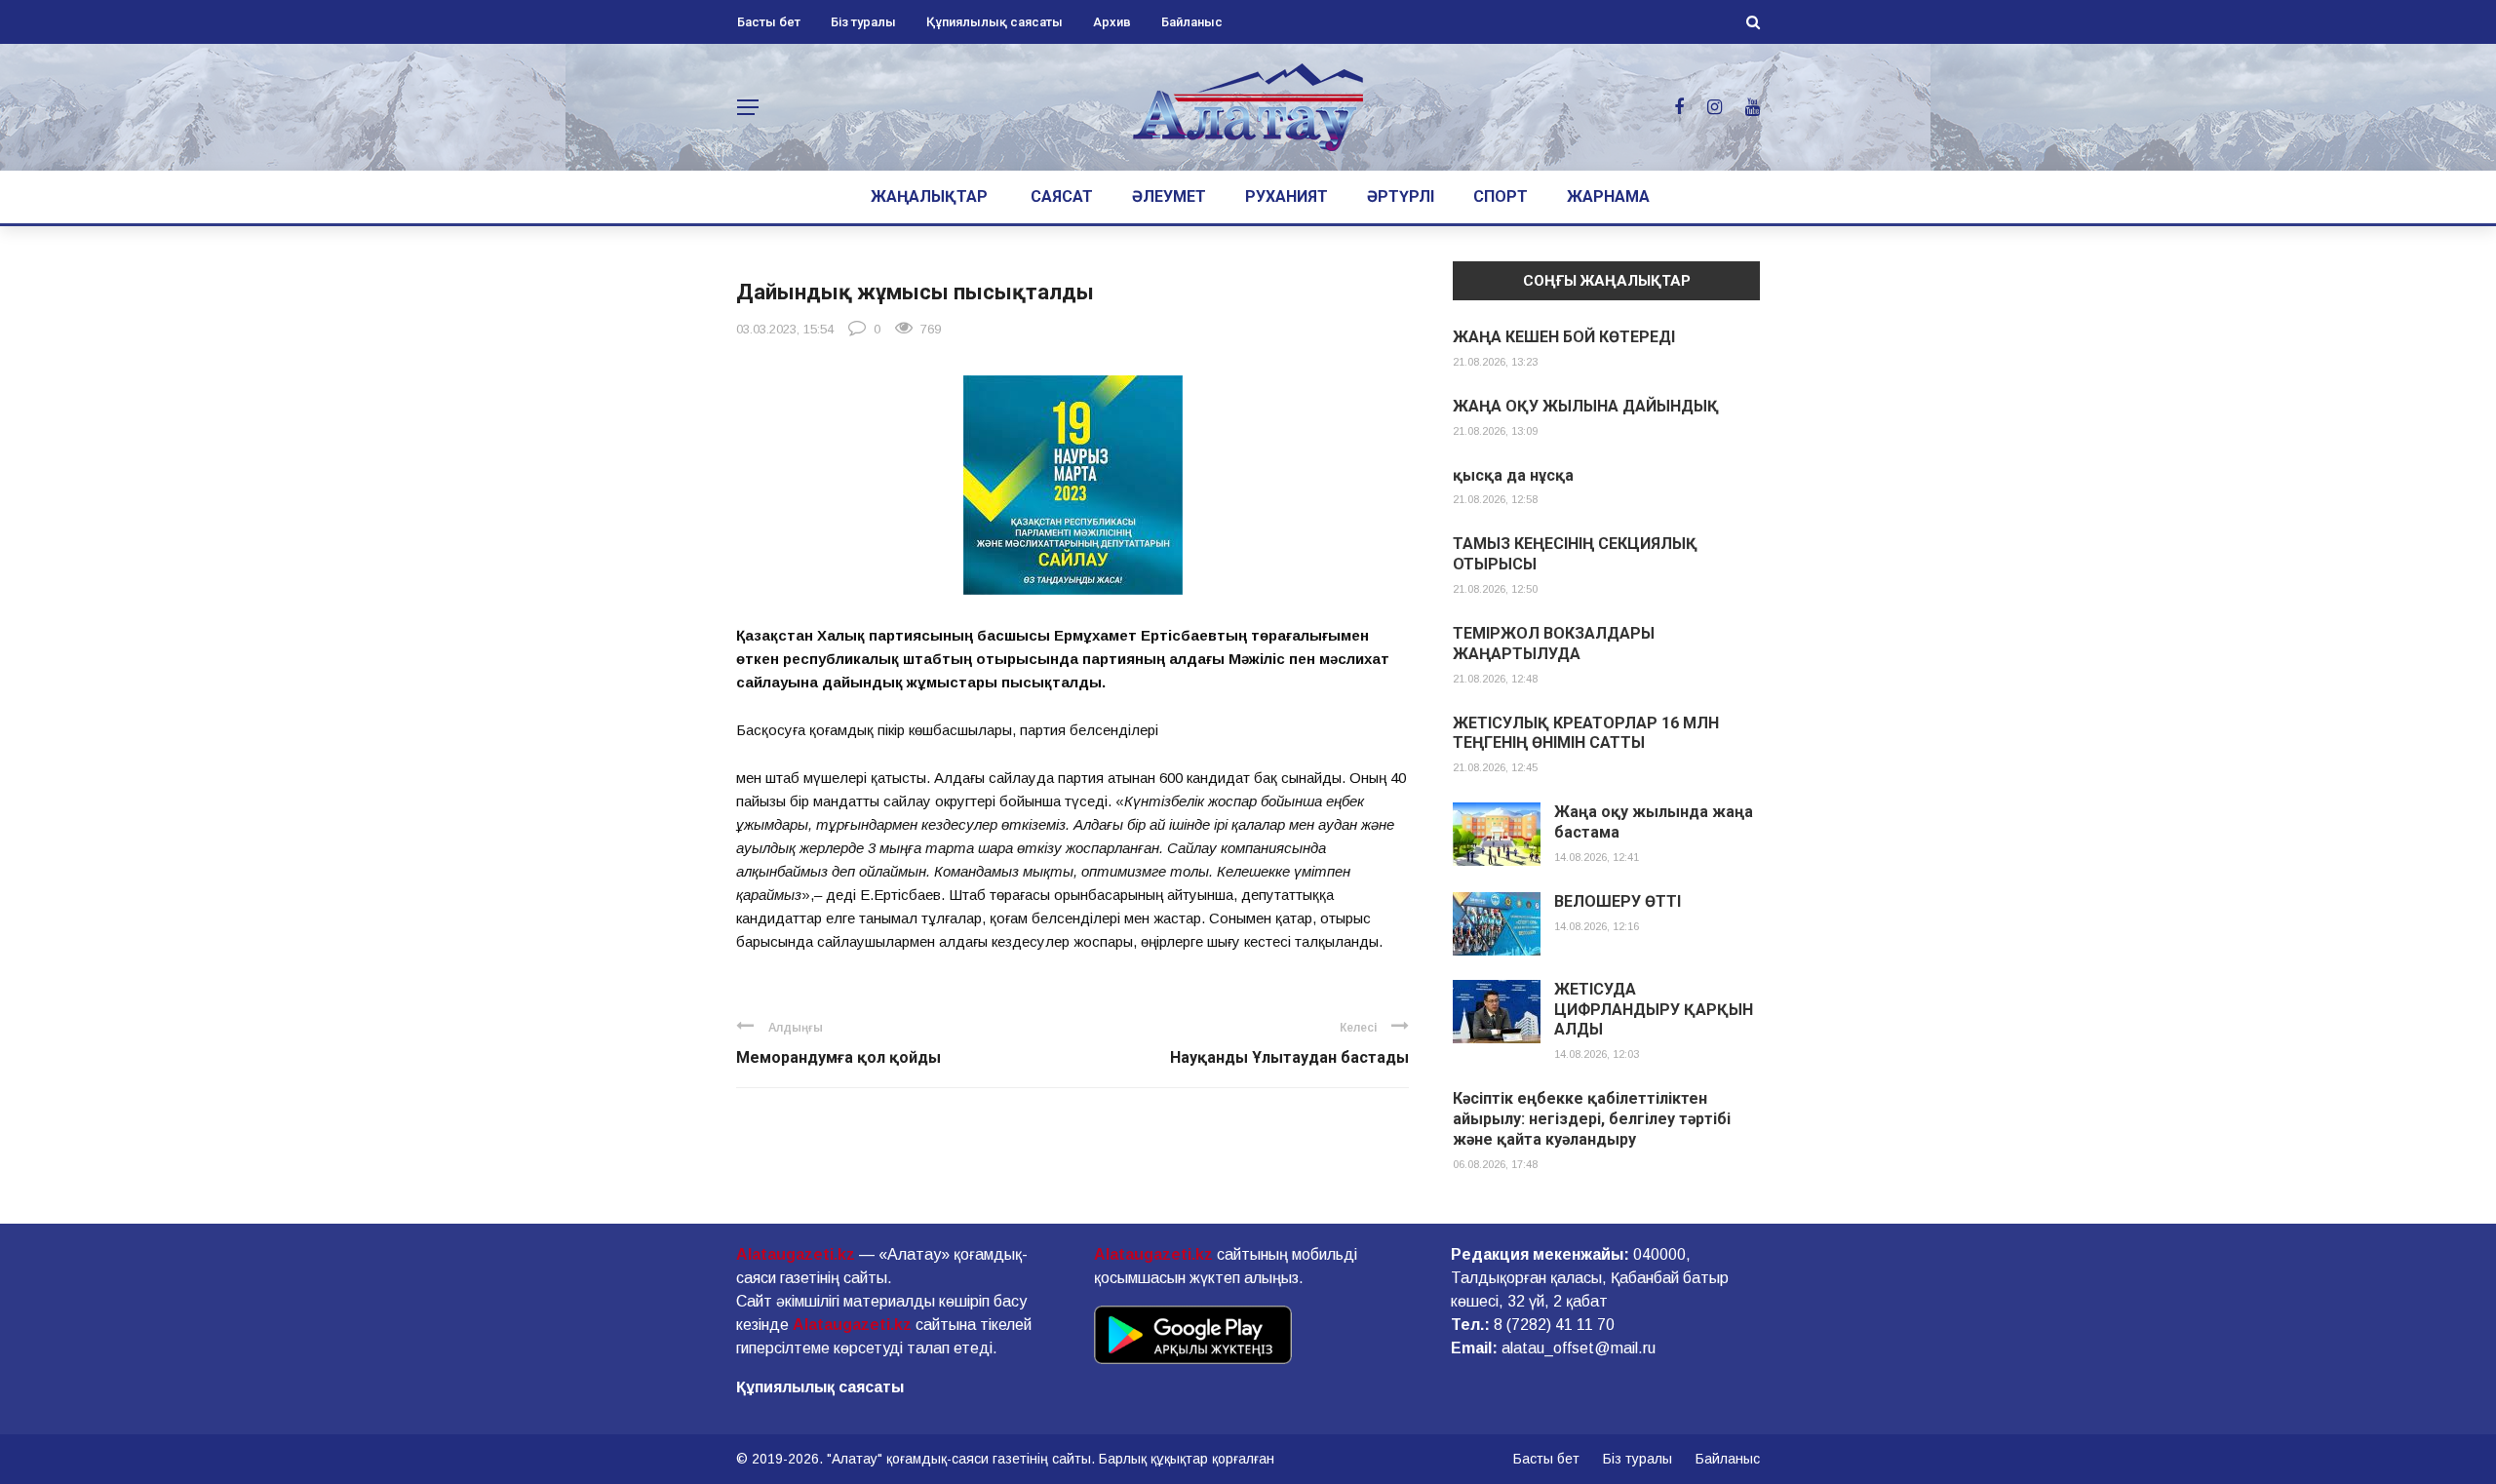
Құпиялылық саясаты (994, 22)
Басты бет (769, 22)
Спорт (1501, 196)
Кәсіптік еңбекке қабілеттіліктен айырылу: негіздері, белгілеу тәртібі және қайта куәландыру (1592, 1119)
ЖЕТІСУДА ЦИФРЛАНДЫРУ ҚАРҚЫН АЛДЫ (1654, 1010)
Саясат (1062, 196)
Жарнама (1608, 196)
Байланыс (1192, 22)
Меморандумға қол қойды (838, 1057)
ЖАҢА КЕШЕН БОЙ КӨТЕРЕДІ (1564, 337)
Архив (1112, 22)
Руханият (1287, 196)
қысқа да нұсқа (1513, 475)
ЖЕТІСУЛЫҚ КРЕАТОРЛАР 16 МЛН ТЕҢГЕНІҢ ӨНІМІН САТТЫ (1586, 733)
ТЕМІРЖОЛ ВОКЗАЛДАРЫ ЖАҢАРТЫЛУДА (1554, 644)
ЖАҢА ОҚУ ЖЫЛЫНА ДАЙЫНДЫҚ (1586, 406)
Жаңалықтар (929, 196)
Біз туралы (863, 22)
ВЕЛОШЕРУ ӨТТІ (1618, 901)
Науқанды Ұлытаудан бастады (1289, 1057)
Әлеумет (1169, 196)
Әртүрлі (1401, 196)
